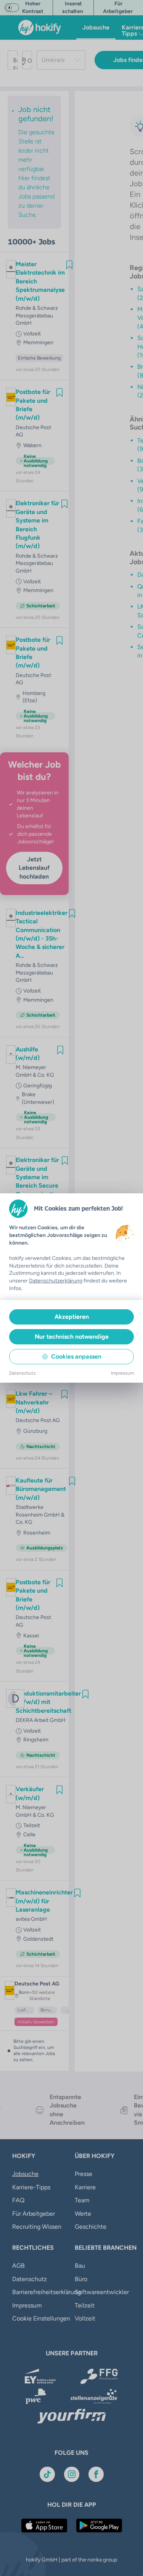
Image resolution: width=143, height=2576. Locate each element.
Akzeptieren (72, 1317)
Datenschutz (22, 1373)
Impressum (122, 1373)
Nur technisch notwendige (72, 1337)
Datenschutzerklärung (56, 1281)
